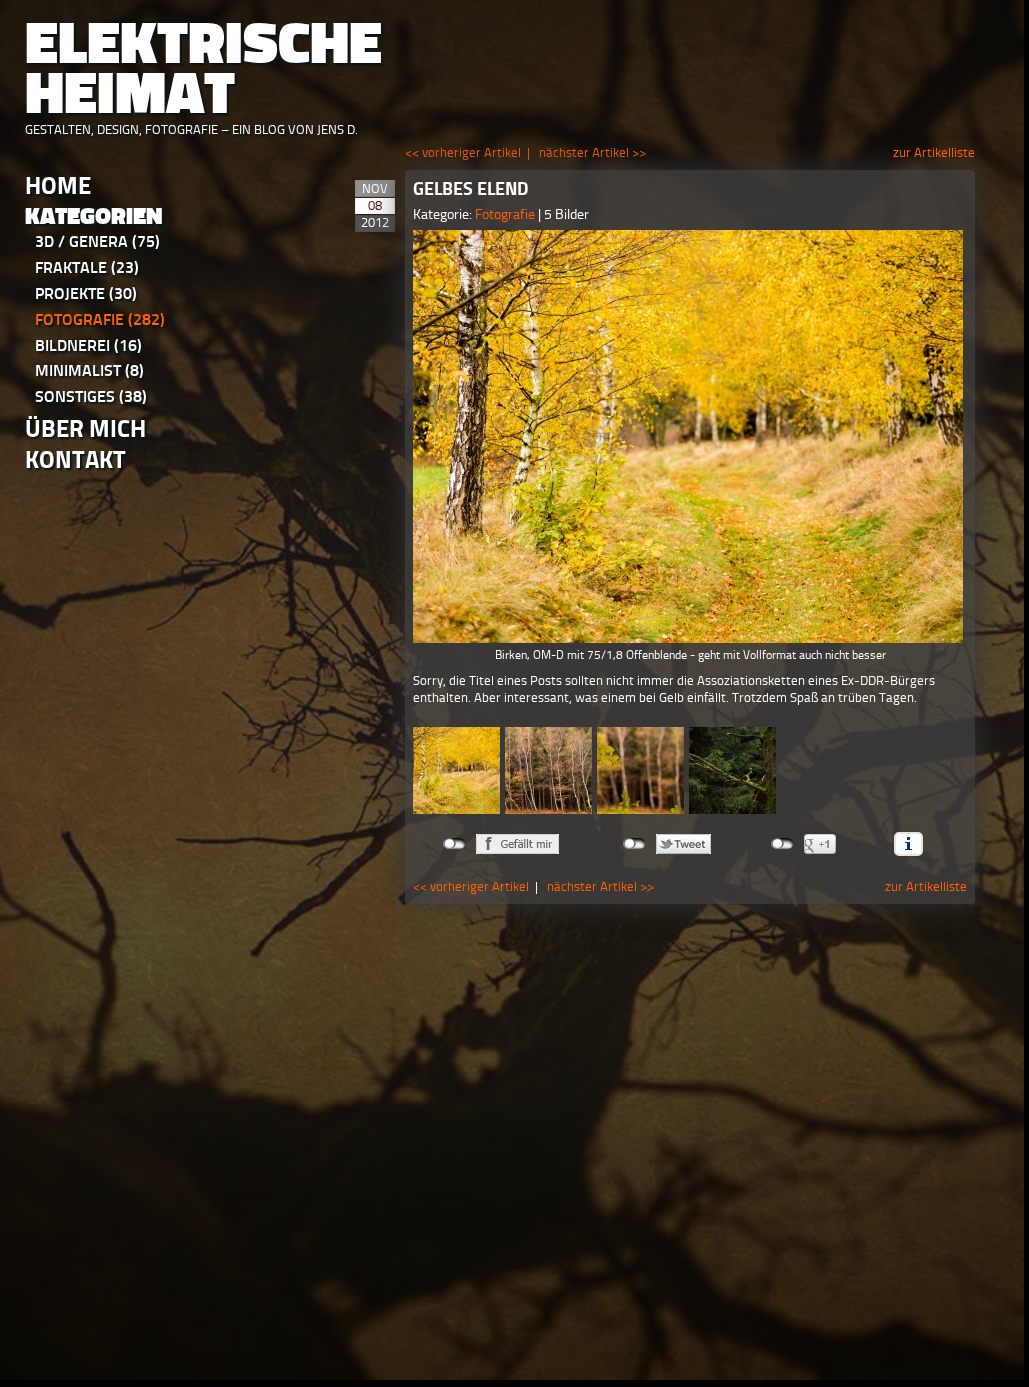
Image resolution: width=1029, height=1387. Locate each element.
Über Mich (85, 428)
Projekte (86, 293)
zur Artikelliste (934, 152)
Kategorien (94, 216)
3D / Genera (97, 241)
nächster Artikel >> (592, 152)
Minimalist (89, 370)
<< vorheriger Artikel (463, 152)
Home (58, 185)
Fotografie (100, 319)
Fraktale (87, 267)
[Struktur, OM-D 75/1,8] (548, 770)
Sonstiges (91, 396)
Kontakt (75, 459)
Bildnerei (88, 345)
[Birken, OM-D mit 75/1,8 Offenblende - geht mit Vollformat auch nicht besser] (690, 436)
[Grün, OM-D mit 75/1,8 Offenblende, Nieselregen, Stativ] (732, 770)
